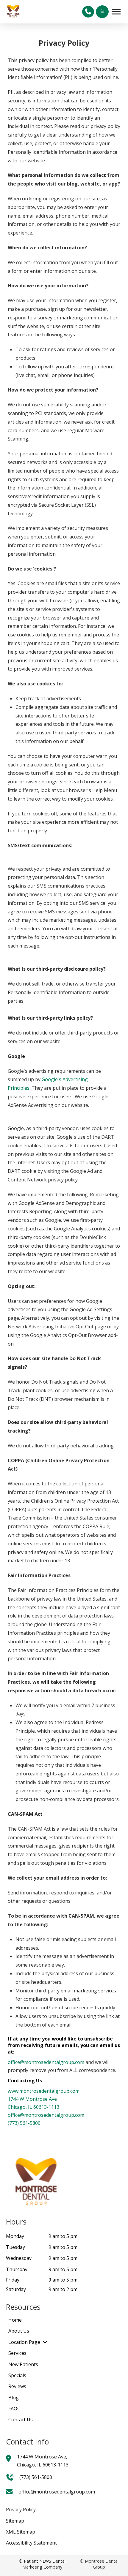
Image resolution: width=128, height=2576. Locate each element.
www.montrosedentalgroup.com (44, 2091)
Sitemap (15, 2521)
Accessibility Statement (31, 2543)
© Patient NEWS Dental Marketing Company (42, 2564)
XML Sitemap (21, 2532)
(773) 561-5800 (24, 2123)
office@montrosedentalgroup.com (46, 2062)
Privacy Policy (21, 2510)
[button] (88, 12)
